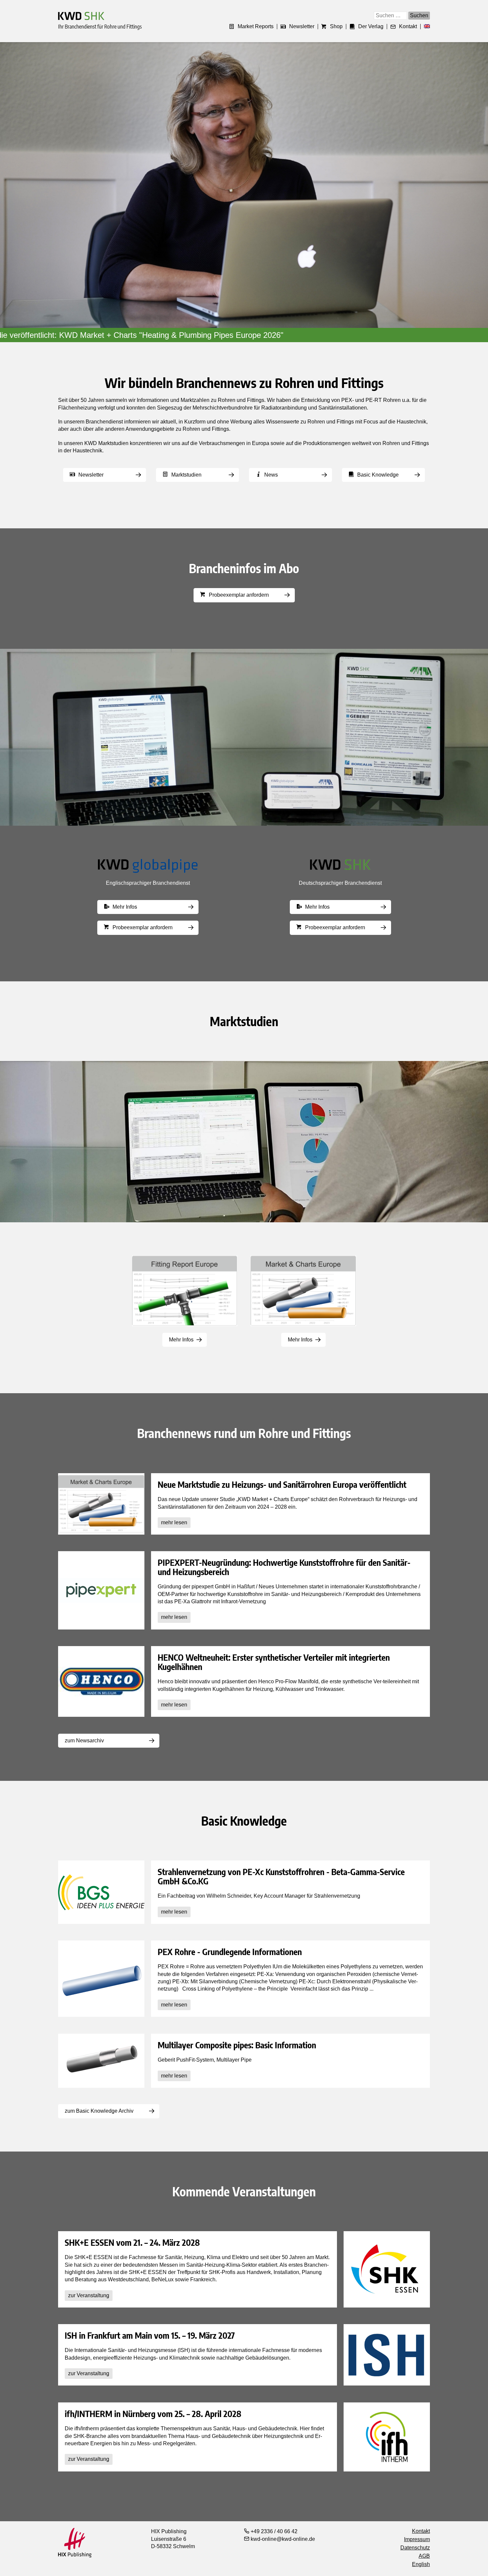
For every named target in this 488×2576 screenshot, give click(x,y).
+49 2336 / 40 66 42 (273, 2531)
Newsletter (302, 27)
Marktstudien (186, 475)
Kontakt (408, 27)
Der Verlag (371, 27)
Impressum (417, 2539)
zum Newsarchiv (84, 1741)
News (271, 475)
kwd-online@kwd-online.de (282, 2539)
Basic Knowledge (378, 475)
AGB (424, 2556)
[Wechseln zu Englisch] (425, 27)
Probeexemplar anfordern (239, 595)
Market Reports (256, 27)
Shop (336, 27)
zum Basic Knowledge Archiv (99, 2111)
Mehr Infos (125, 907)
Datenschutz (415, 2548)
